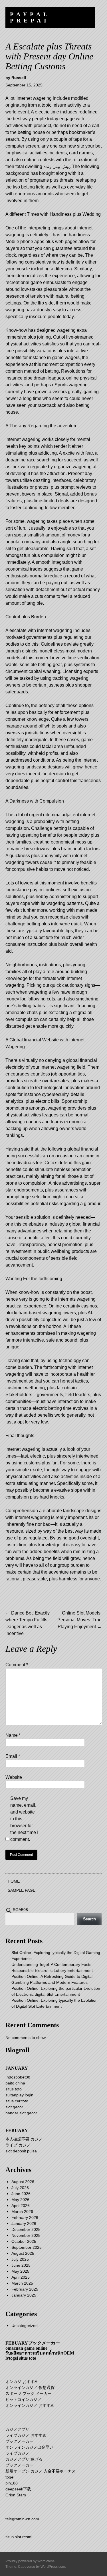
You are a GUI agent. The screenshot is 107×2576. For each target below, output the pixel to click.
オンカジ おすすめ (22, 2382)
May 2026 (20, 2200)
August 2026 (23, 2182)
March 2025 (22, 2283)
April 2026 (21, 2206)
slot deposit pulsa (21, 2151)
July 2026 (20, 2188)
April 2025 (21, 2277)
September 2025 (27, 2247)
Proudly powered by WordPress (30, 2561)
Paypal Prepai (30, 17)
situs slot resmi (19, 2537)
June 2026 (21, 2194)
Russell (19, 78)
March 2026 (22, 2212)
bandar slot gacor (21, 2113)
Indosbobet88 (18, 2077)
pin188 (12, 2483)
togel (10, 2477)
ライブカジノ (17, 2453)
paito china (15, 2083)
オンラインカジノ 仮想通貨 (30, 2388)
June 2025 (21, 2265)
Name (13, 1735)
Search (89, 1919)
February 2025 (25, 2289)
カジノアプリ (17, 2429)
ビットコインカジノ (23, 2399)
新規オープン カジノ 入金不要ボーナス (41, 2471)
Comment (17, 1665)
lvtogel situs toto (21, 2358)
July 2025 (20, 2259)
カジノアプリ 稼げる (24, 2459)
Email (13, 1756)
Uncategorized (25, 2326)
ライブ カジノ (18, 2145)
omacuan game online (26, 2348)
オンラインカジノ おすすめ (30, 2405)
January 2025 (24, 2295)
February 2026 (25, 2218)
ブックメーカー (19, 2441)
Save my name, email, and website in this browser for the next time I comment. (24, 1819)
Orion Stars (16, 2495)
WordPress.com (53, 2567)
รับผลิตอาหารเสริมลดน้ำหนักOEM (40, 2353)
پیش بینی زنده (56, 166)
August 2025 (23, 2253)
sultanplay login (19, 2095)
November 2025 (26, 2235)
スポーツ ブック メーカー (29, 2393)
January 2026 (24, 2223)
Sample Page (22, 1890)
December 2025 (26, 2229)
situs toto (14, 2089)
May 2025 (20, 2271)
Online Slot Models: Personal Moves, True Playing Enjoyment (79, 1620)
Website (14, 1777)
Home (14, 1881)
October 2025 (24, 2241)
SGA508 (20, 1910)
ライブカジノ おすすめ (26, 2435)
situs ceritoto (17, 2101)
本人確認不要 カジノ (24, 2139)
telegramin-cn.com (22, 2519)
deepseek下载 (18, 2489)
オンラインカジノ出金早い (29, 2447)
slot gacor (14, 2107)
